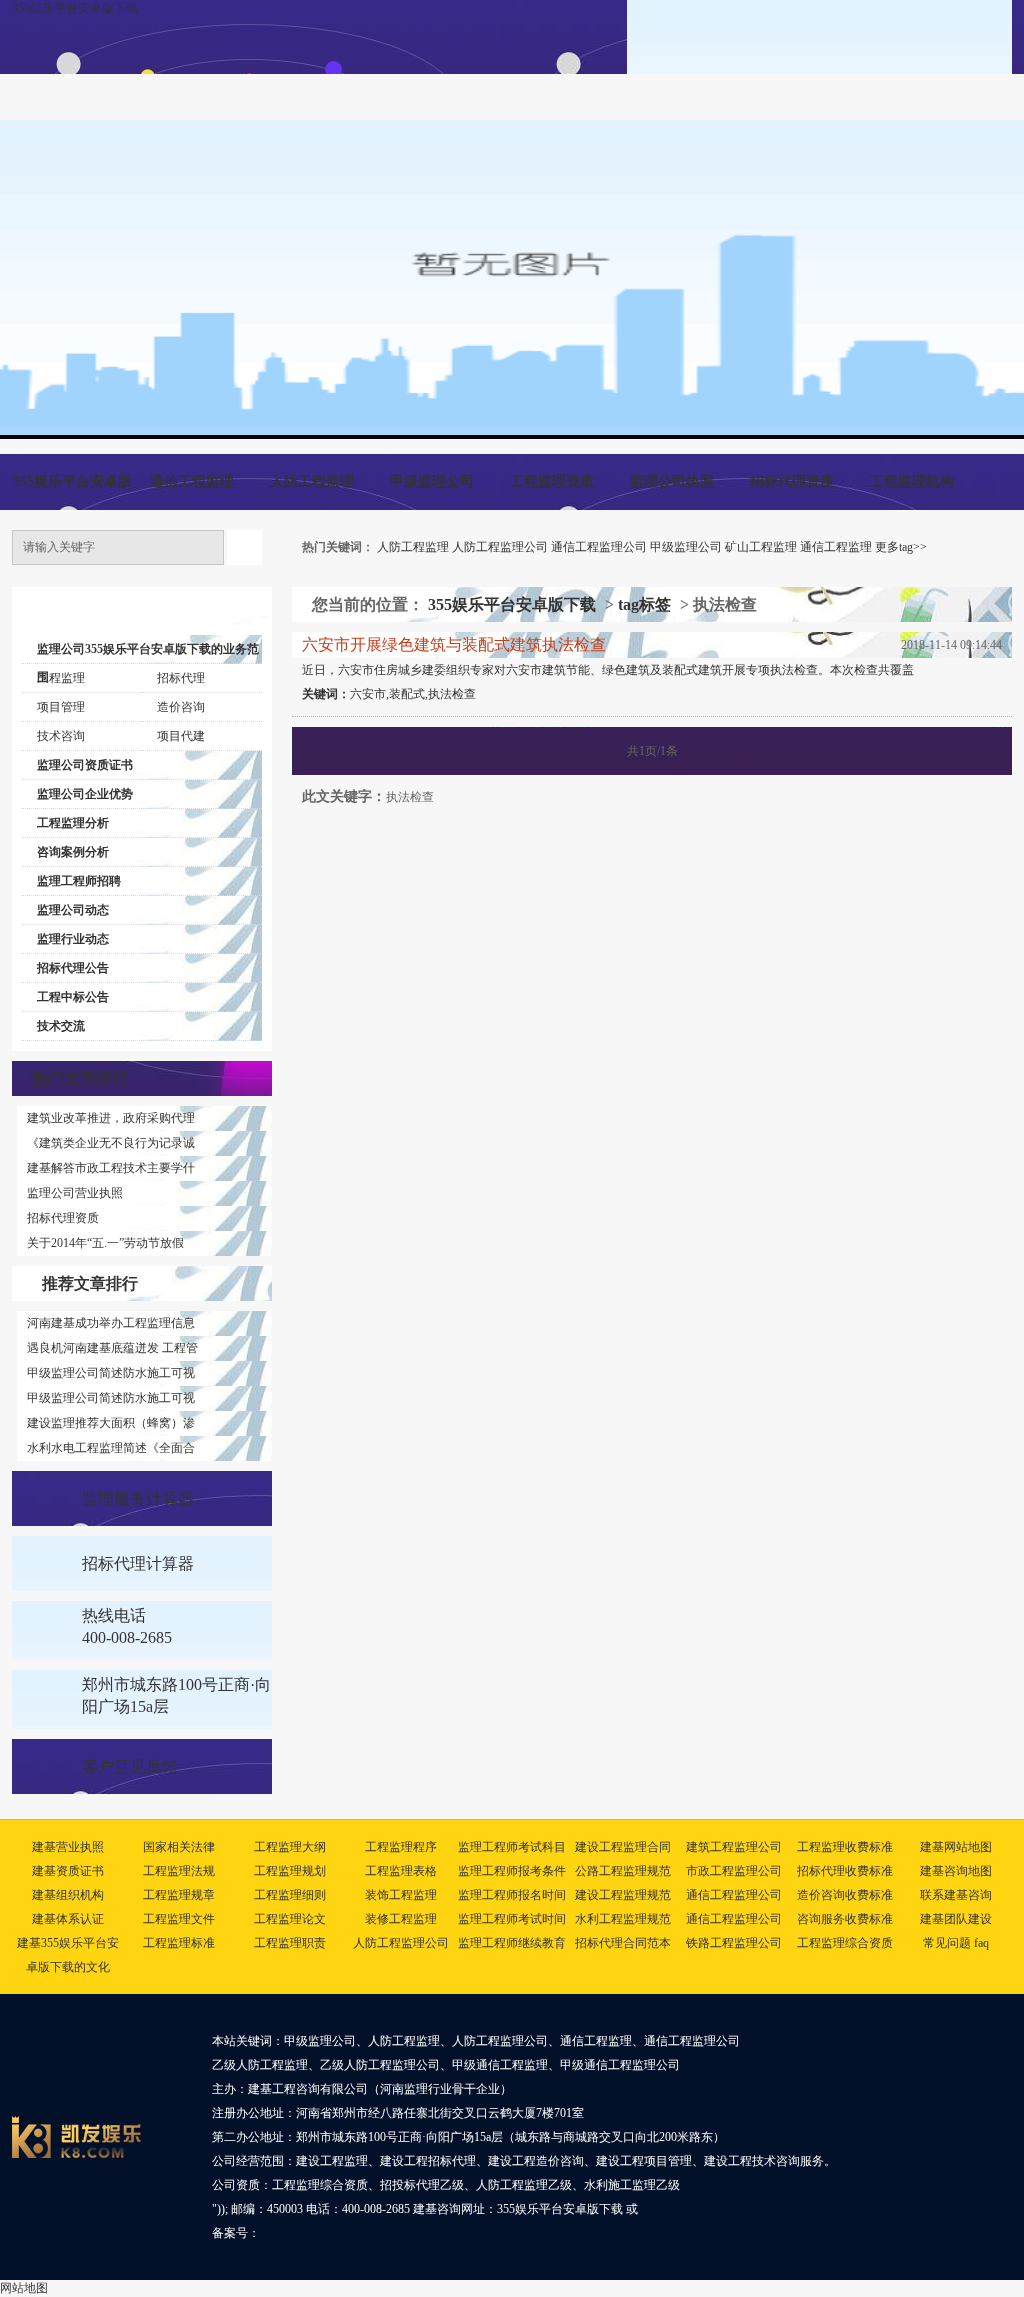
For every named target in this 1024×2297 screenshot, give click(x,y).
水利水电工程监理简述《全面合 (111, 1448)
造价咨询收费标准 (845, 1895)
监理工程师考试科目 (512, 1847)
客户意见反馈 (130, 1766)
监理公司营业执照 (75, 1193)
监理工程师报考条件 (512, 1871)
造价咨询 (181, 707)
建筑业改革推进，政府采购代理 (111, 1118)
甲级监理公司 (432, 481)
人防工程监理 (312, 481)
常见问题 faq (956, 1943)
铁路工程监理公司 (734, 1943)
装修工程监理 (401, 1919)
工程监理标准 (179, 1943)
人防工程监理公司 (500, 547)
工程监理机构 (912, 481)
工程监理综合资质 (845, 1943)
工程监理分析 (73, 823)
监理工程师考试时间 (512, 1919)
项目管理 (61, 707)
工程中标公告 (73, 997)
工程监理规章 (179, 1895)
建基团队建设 (956, 1919)
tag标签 (644, 604)
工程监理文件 (179, 1919)
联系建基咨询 (956, 1895)
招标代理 (181, 678)
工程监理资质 (552, 481)
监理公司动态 (73, 910)
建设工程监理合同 (623, 1847)
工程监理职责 (290, 1943)
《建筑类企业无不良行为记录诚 (111, 1143)
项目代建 (181, 736)
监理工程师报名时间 (512, 1895)
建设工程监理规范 (623, 1895)
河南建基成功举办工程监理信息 (111, 1323)
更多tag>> (901, 547)
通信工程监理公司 (599, 547)
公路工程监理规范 (623, 1871)
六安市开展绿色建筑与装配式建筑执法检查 (454, 644)
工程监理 (61, 678)
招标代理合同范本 (623, 1943)
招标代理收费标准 (845, 1871)
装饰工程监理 (401, 1895)
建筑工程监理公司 (734, 1847)
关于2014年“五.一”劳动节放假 (105, 1243)
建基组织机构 (68, 1895)
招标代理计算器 (138, 1563)
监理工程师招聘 (79, 881)
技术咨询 (61, 736)
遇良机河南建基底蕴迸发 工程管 (112, 1348)
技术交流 (61, 1026)
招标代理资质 (792, 481)
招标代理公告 (73, 968)
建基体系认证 (68, 1919)
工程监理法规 (179, 1871)
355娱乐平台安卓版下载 (75, 8)
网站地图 (24, 2288)
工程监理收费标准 (845, 1847)
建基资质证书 (68, 1871)
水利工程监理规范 (623, 1919)
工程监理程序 (401, 1847)
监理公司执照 (672, 481)
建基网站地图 (956, 1847)
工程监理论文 (290, 1919)
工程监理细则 (290, 1895)
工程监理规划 (290, 1871)
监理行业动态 (73, 939)
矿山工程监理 (761, 547)
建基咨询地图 (956, 1871)
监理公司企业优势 (85, 794)
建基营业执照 (68, 1847)
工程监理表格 (401, 1871)
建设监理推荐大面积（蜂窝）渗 (111, 1423)
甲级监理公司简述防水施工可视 (111, 1373)
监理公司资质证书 (85, 765)
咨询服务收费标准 (845, 1919)
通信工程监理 (192, 481)
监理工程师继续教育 (512, 1943)
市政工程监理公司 (734, 1871)
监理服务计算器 (138, 1498)
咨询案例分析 (73, 852)
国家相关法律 (179, 1847)
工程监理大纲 (290, 1847)
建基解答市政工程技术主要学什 (111, 1168)
